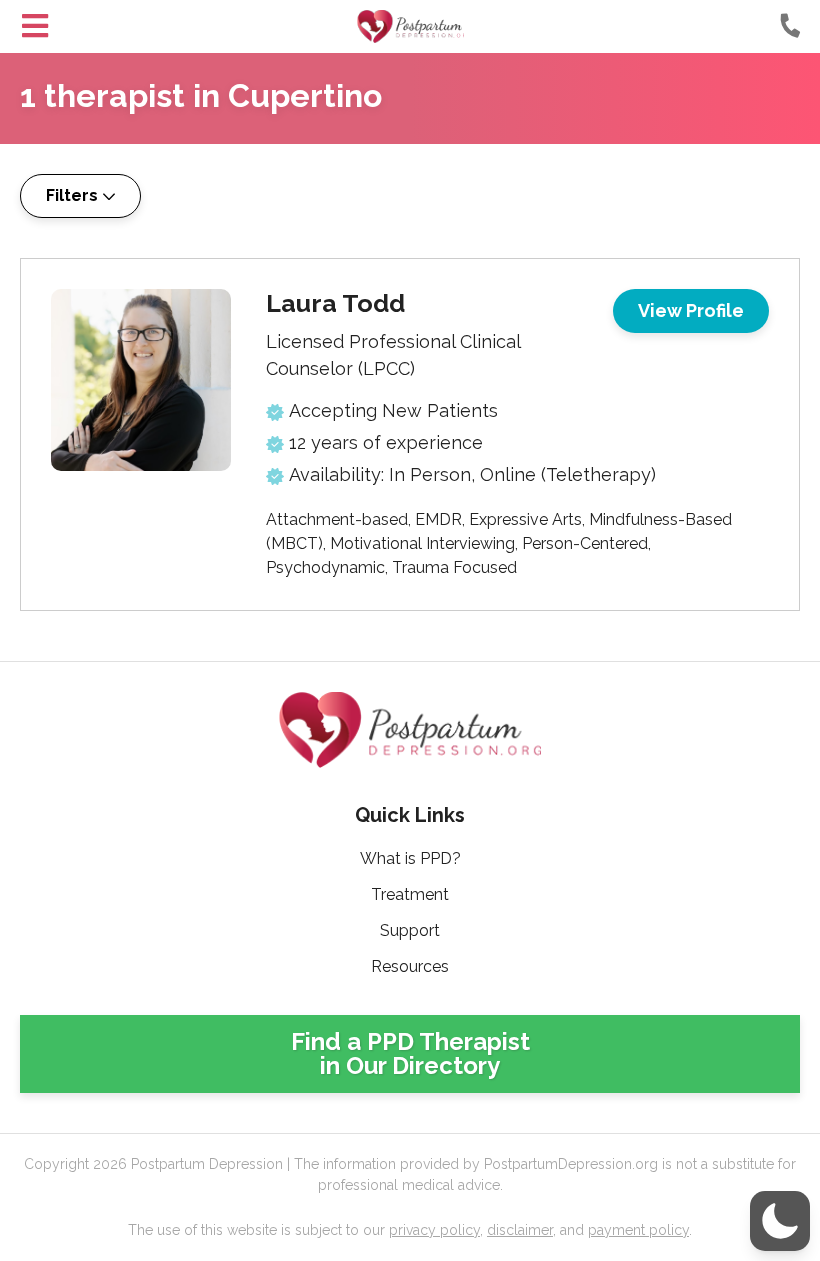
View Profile (691, 310)
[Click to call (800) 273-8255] (790, 25)
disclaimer (520, 1230)
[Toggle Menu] (35, 26)
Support (410, 930)
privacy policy (434, 1230)
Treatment (410, 894)
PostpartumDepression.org (410, 26)
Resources (410, 966)
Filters (72, 195)
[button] (780, 1221)
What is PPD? (410, 858)
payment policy (638, 1230)
